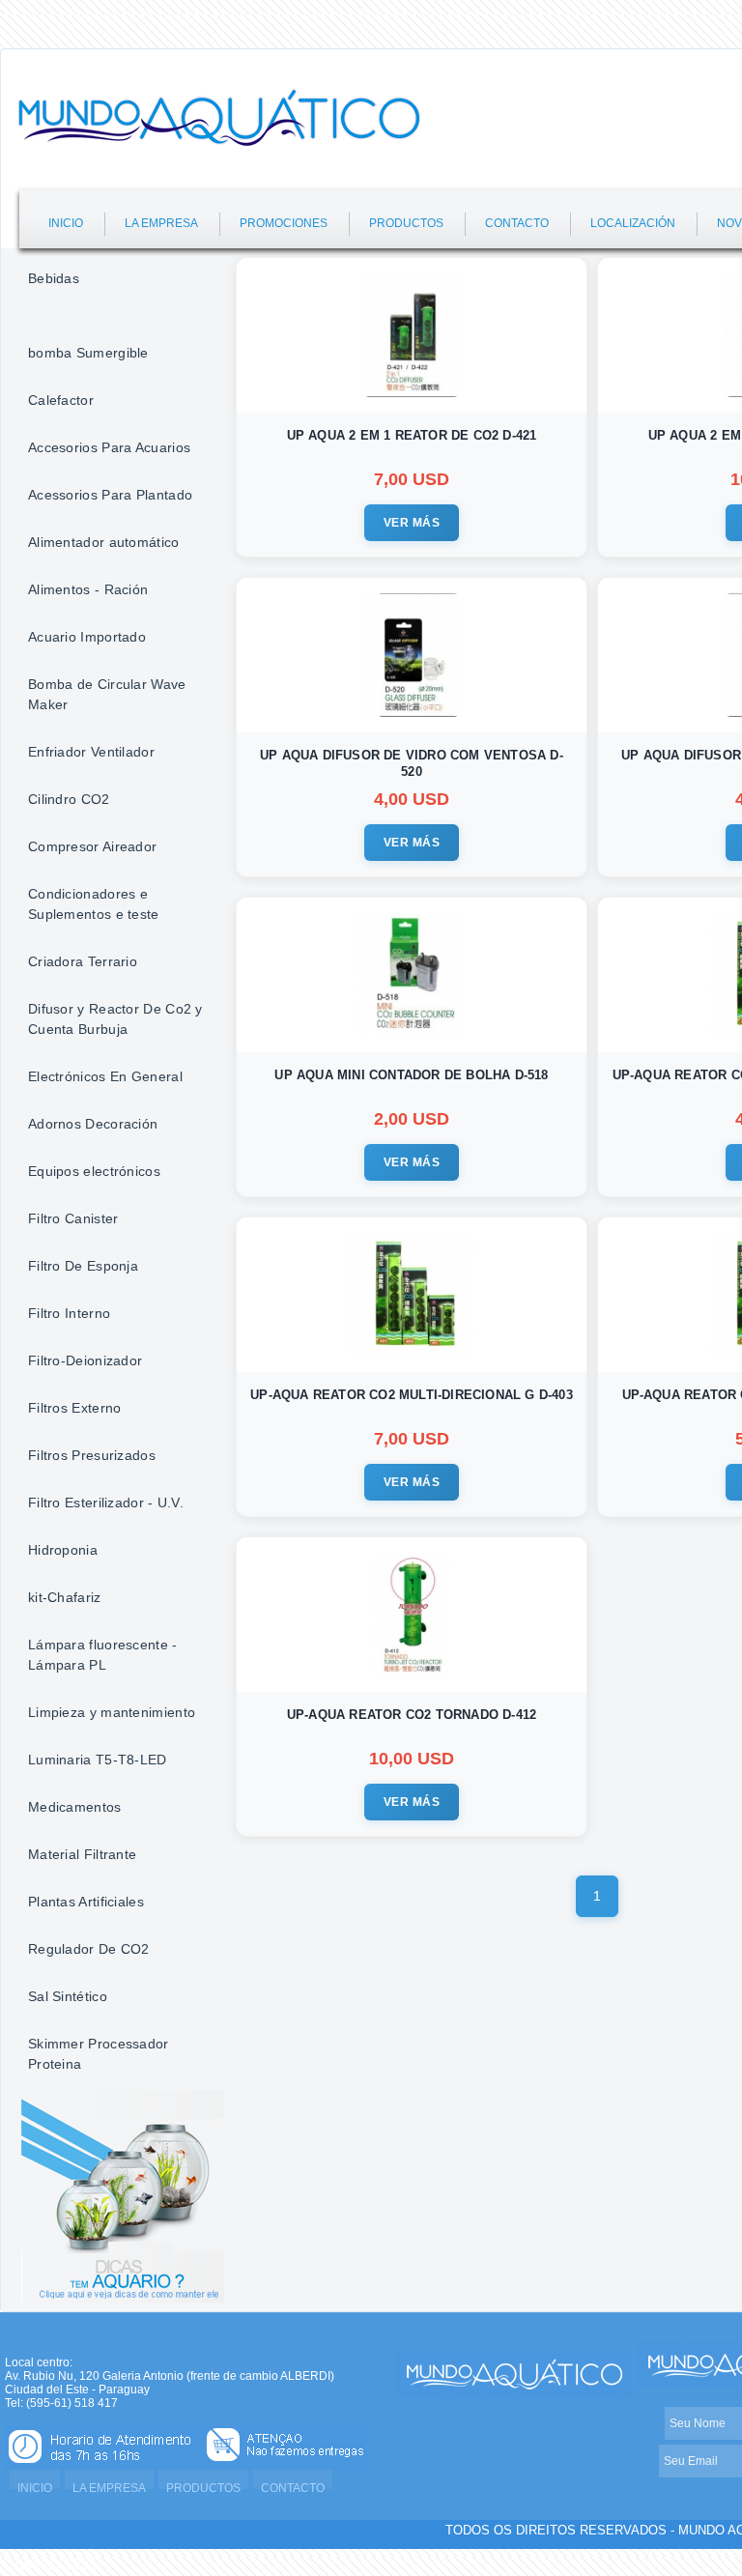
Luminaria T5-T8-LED (98, 1760)
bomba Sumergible (88, 353)
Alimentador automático (104, 542)
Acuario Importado (87, 637)
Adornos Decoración (93, 1124)
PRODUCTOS (406, 223)
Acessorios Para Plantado (110, 495)
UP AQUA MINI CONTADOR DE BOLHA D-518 (411, 1075)
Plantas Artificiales (86, 1902)
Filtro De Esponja (83, 1266)
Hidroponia (63, 1550)
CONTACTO (517, 223)
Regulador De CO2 (89, 1949)
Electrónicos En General (105, 1076)
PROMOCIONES (284, 223)
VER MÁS (412, 523)
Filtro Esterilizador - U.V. (106, 1503)
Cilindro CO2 (69, 799)
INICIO (66, 223)
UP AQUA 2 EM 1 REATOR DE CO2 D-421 (412, 435)
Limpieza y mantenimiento (112, 1712)
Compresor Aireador (92, 846)
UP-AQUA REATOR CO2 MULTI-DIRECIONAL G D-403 (412, 1395)
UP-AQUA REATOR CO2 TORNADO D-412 (412, 1715)
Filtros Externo (75, 1408)
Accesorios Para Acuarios (109, 447)
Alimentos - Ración (88, 589)
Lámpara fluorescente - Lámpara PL (103, 1655)
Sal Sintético (68, 1996)
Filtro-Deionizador (85, 1360)
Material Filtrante (82, 1854)
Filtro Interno (69, 1313)
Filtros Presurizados (92, 1455)
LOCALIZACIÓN (633, 223)
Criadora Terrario (83, 961)
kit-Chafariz (65, 1597)
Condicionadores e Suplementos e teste (94, 904)
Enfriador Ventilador (91, 752)
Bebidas (54, 278)
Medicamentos (75, 1807)
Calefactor (61, 400)
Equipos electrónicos (94, 1171)
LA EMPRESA (161, 223)
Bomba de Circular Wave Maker (107, 694)
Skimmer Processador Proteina (99, 2054)
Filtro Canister (73, 1218)
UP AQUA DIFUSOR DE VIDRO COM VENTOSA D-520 (412, 763)
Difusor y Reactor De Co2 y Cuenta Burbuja (115, 1019)
